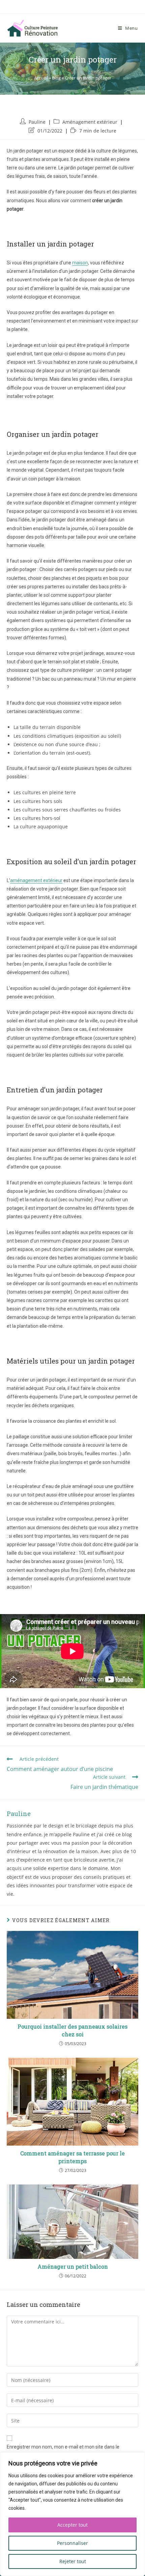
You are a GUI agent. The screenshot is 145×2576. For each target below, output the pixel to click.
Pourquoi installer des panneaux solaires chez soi (72, 2030)
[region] (72, 2514)
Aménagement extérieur (90, 122)
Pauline (37, 122)
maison (80, 263)
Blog (56, 78)
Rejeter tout (73, 2561)
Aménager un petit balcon (73, 2266)
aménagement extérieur (36, 880)
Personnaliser (72, 2543)
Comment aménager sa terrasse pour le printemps (72, 2157)
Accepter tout (72, 2525)
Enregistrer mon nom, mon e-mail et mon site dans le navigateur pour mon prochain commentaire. (63, 2451)
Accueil (41, 78)
